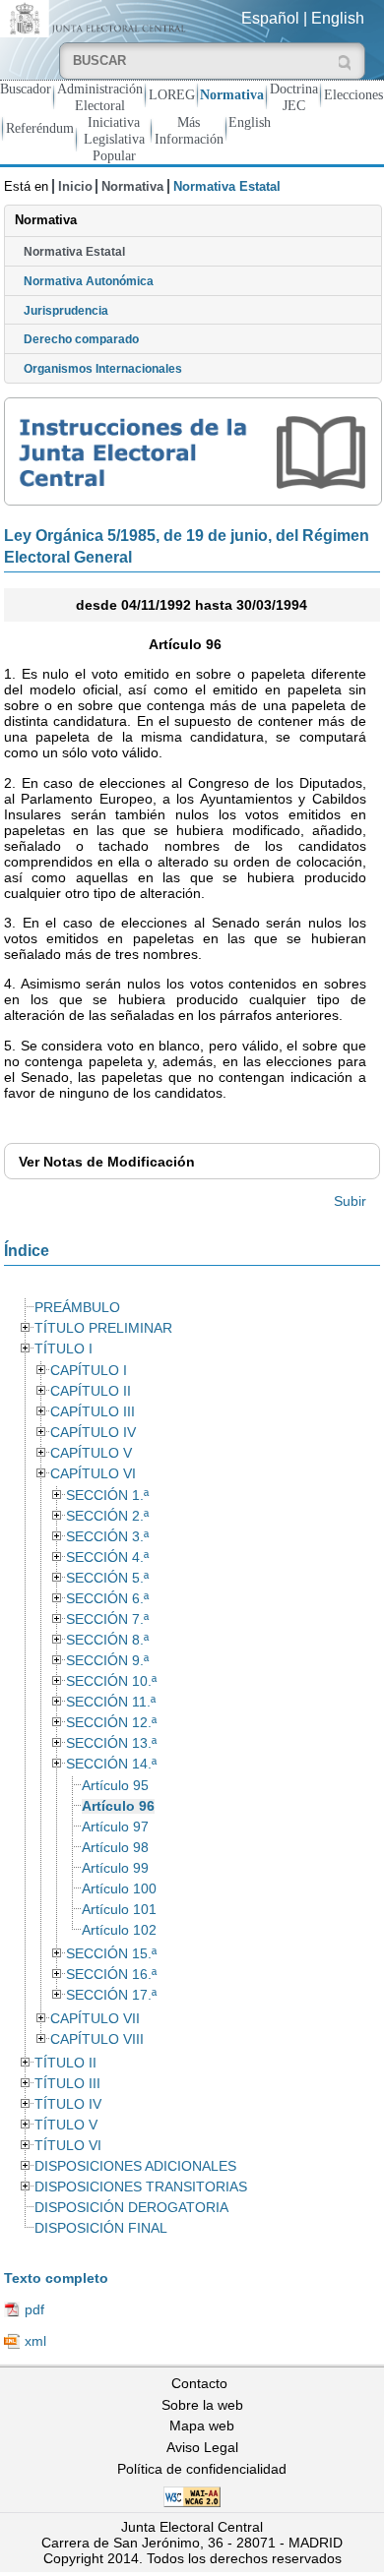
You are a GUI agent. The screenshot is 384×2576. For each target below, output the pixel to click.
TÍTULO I (64, 1349)
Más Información (189, 130)
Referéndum (40, 128)
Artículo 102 (119, 1930)
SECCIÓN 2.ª (107, 1516)
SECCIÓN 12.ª (111, 1723)
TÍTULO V (66, 2125)
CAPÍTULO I (89, 1371)
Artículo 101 (119, 1910)
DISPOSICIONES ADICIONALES (135, 2166)
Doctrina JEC (294, 97)
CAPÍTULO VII (95, 2019)
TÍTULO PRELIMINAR (103, 1328)
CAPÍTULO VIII (97, 2039)
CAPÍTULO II (91, 1391)
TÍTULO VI (68, 2146)
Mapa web (202, 2426)
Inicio (75, 186)
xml (35, 2341)
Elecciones (353, 94)
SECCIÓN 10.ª (111, 1681)
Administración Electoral (100, 97)
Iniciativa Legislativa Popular (114, 139)
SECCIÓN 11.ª (111, 1702)
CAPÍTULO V (91, 1453)
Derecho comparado (81, 339)
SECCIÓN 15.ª (111, 1954)
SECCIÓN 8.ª (107, 1640)
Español (270, 18)
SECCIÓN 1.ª (107, 1496)
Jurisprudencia (66, 311)
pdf (34, 2309)
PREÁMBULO (77, 1308)
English (338, 18)
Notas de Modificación (107, 1162)
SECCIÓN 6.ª (107, 1599)
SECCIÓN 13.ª (111, 1743)
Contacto (199, 2383)
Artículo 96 (118, 1806)
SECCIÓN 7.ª (107, 1619)
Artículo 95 (115, 1786)
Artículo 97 (115, 1827)
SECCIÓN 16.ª (111, 1975)
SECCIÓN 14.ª (111, 1764)
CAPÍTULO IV (93, 1433)
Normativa (232, 94)
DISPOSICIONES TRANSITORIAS (141, 2187)
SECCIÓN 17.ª (111, 1995)
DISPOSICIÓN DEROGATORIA (131, 2208)
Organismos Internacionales (103, 369)
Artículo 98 (115, 1848)
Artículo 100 (119, 1889)
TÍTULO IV (68, 2104)
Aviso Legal (202, 2447)
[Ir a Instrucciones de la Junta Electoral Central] (193, 451)
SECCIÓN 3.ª (107, 1537)
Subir (350, 1201)
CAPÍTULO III (93, 1412)
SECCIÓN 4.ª (107, 1558)
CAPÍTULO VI (93, 1474)
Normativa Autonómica (89, 281)
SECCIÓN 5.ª (107, 1578)
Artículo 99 (115, 1868)
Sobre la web (202, 2405)
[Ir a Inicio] (96, 17)
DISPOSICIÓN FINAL (101, 2228)
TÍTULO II (65, 2063)
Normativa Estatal (74, 252)
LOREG (172, 94)
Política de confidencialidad (202, 2469)
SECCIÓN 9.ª (107, 1661)
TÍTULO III (67, 2084)
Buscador (26, 89)
